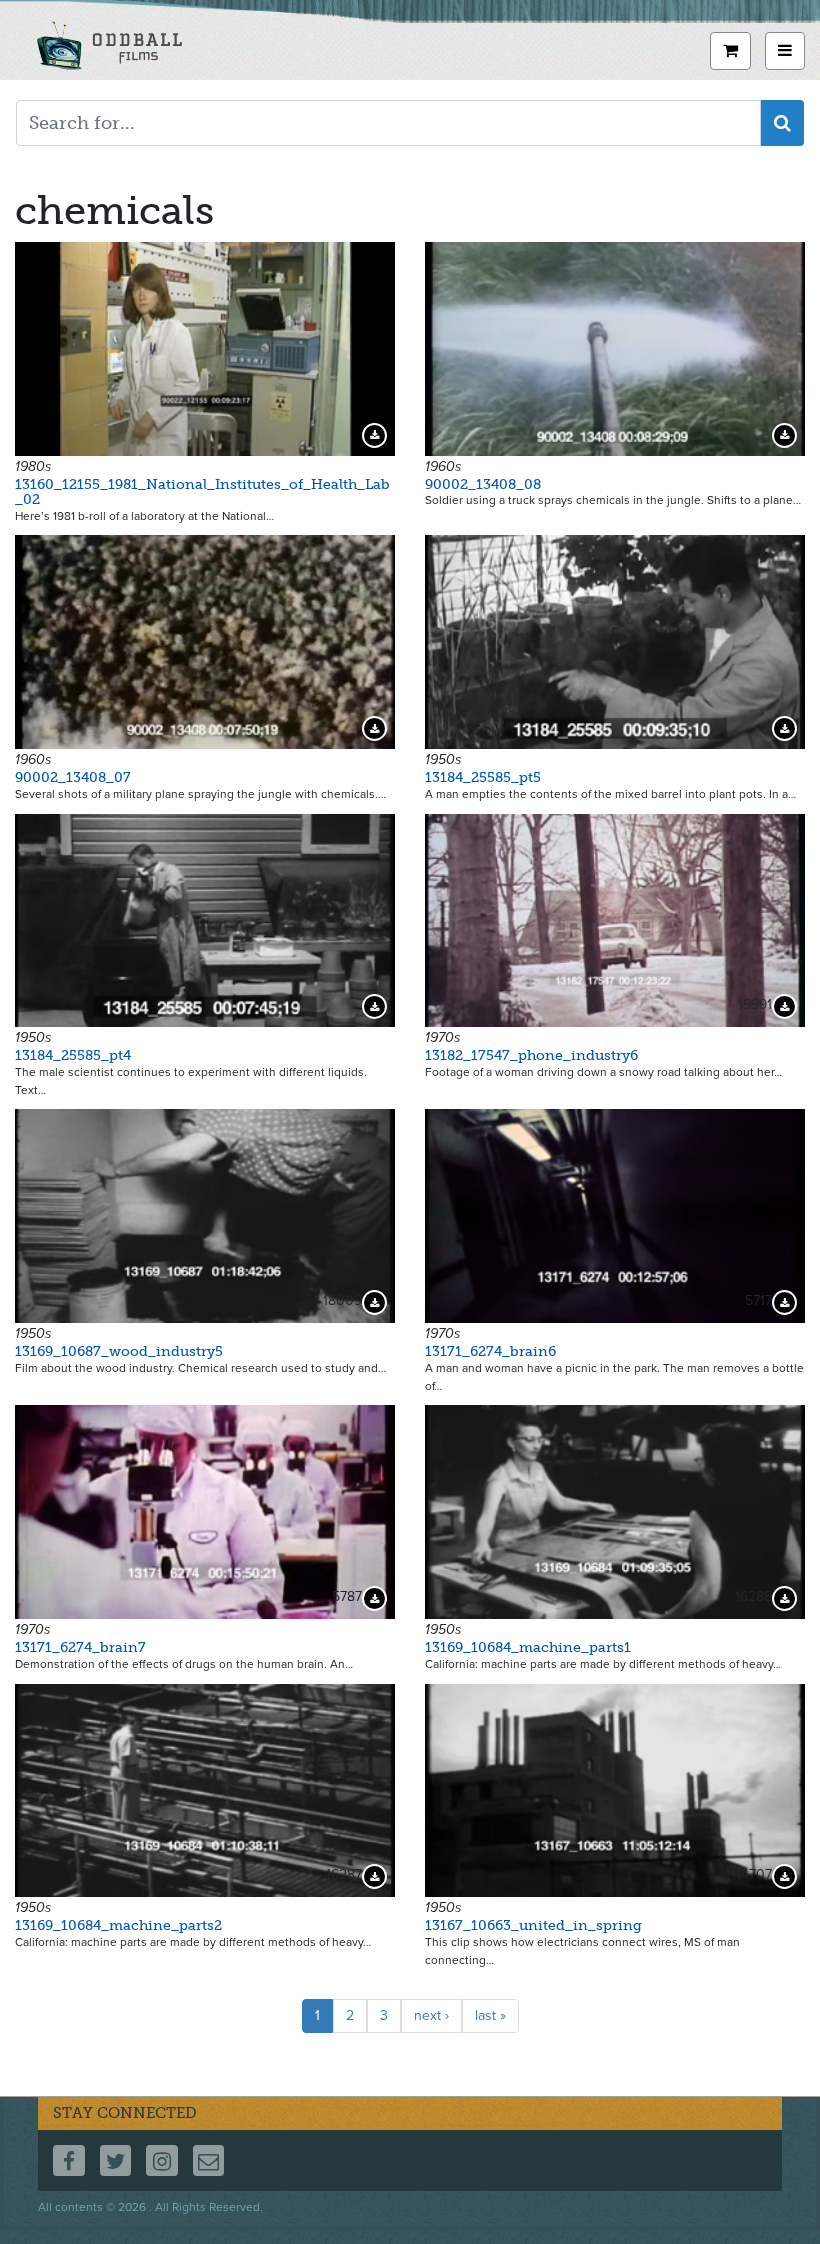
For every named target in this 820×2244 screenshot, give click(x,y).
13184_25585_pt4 (73, 1055)
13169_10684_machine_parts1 (528, 1647)
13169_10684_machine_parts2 (118, 1925)
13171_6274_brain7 (80, 1647)
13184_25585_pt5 (483, 777)
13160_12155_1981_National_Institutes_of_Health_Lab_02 (202, 492)
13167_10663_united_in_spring (533, 1925)
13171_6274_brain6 (490, 1351)
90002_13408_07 (73, 777)
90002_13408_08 (483, 484)
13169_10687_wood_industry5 (119, 1351)
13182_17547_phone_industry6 (531, 1055)
